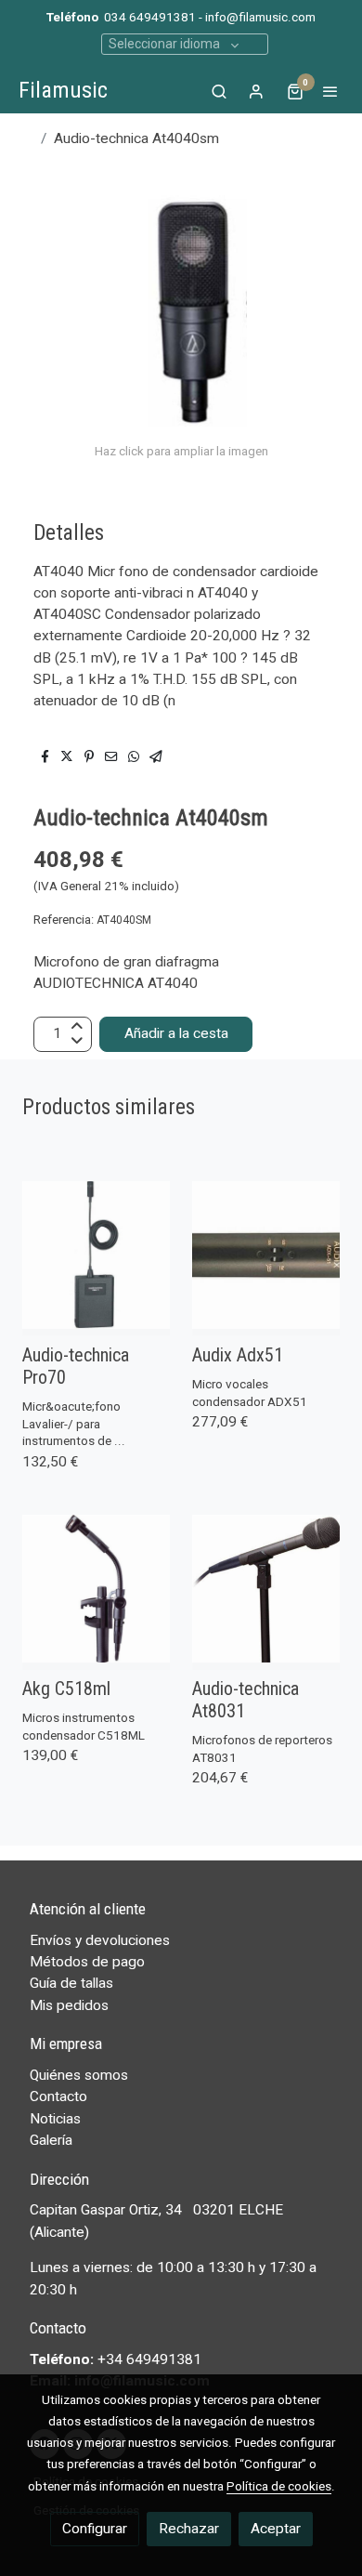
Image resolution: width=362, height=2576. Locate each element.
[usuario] (256, 91)
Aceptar (276, 2529)
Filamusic (63, 90)
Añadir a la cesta (176, 1033)
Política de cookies (279, 2486)
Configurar (95, 2529)
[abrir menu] (330, 91)
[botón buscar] (219, 91)
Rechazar (189, 2529)
